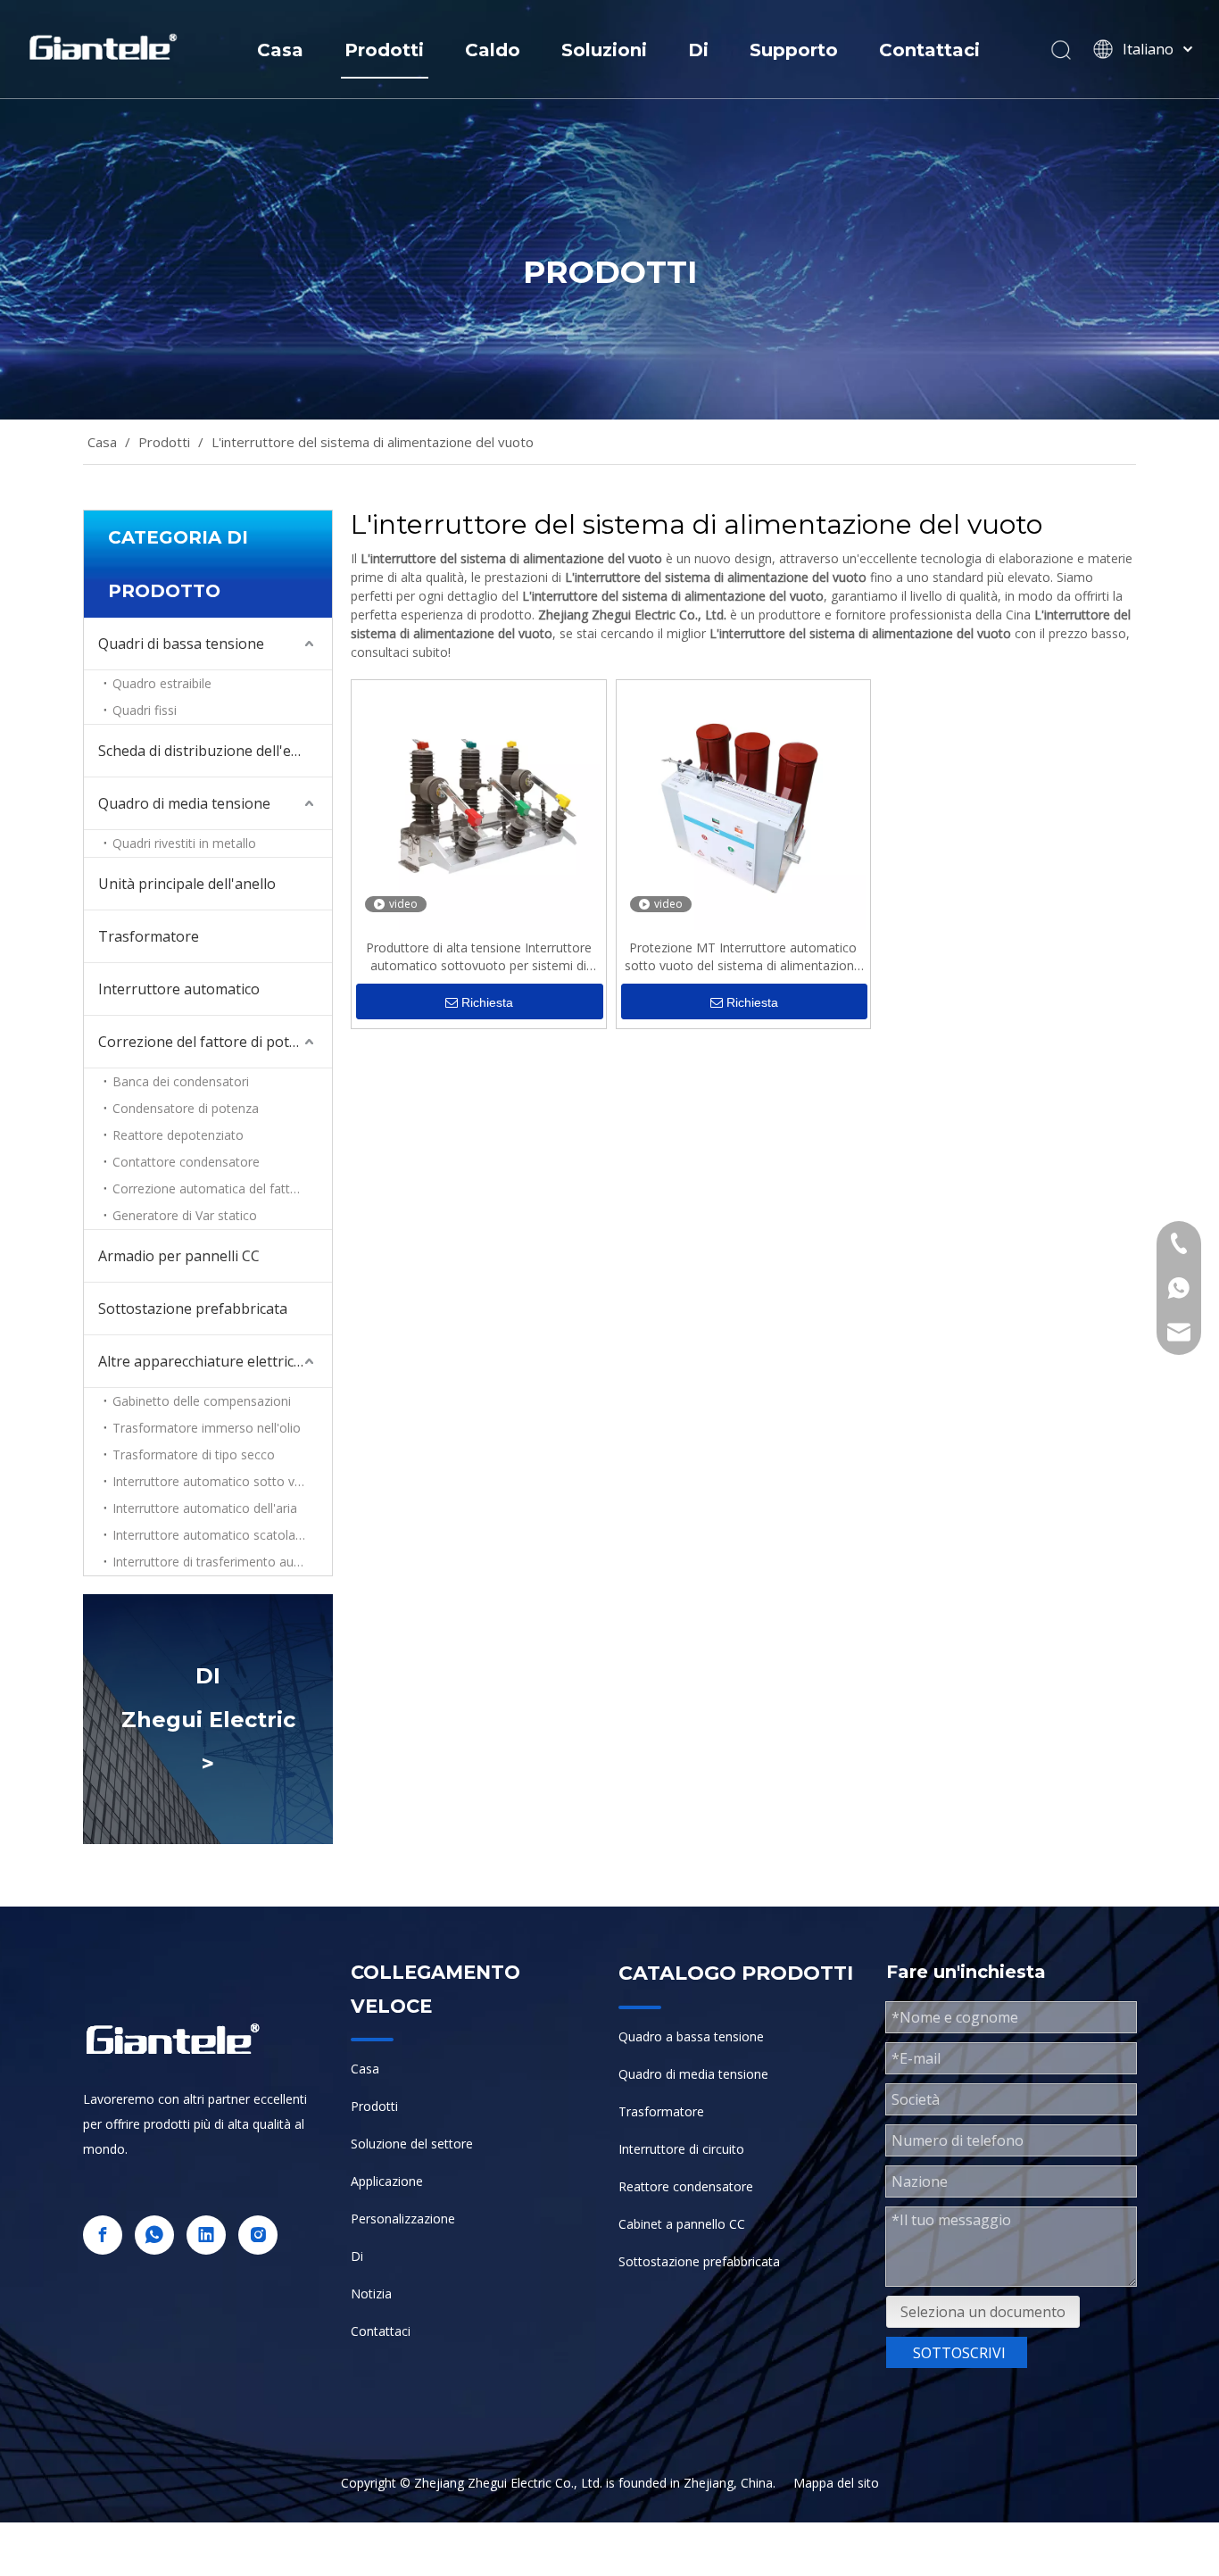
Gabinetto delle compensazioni (202, 1401)
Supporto (794, 50)
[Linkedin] (206, 2235)
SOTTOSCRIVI (959, 2353)
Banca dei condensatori (181, 1081)
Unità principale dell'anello (187, 884)
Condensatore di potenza (186, 1108)
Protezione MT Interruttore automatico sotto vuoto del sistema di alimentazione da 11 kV (743, 957)
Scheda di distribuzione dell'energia (215, 751)
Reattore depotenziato (178, 1135)
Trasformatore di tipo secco (194, 1454)
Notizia (371, 2293)
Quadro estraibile (162, 683)
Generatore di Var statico (185, 1215)
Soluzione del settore (412, 2144)
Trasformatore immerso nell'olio (207, 1428)
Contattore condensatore (186, 1162)
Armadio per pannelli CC (179, 1256)
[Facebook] (103, 2235)
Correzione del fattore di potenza (210, 1042)
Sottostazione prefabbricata (193, 1309)
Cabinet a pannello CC (682, 2224)
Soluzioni (604, 50)
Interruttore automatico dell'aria (205, 1508)
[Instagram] (258, 2235)
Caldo (493, 50)
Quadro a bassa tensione (691, 2036)
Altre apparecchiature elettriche (204, 1361)
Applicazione (387, 2181)
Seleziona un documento (983, 2312)
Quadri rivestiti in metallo (184, 843)
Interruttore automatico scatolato (210, 1535)
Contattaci (929, 50)
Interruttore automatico (179, 989)
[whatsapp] (154, 2235)
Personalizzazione (403, 2219)
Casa (280, 50)
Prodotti (384, 50)
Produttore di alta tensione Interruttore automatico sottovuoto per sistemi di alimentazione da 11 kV (479, 957)
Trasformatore (149, 936)
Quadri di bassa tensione (181, 644)
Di (698, 50)
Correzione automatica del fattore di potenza (222, 1188)
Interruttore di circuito (681, 2149)
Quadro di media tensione (184, 803)
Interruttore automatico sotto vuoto (217, 1481)
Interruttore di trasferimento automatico (222, 1562)
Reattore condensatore (686, 2186)
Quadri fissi (145, 710)
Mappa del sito (836, 2483)
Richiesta (487, 1002)
